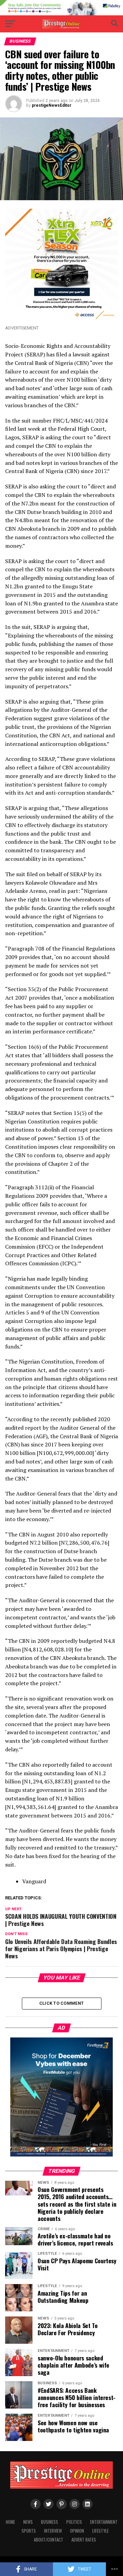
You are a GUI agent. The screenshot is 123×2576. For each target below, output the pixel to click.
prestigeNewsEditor (52, 105)
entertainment (104, 2522)
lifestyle (100, 2531)
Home (10, 2522)
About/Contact (49, 2540)
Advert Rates (84, 2540)
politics (74, 2522)
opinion (77, 2531)
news (28, 2522)
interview (53, 2531)
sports (29, 2531)
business (50, 2522)
